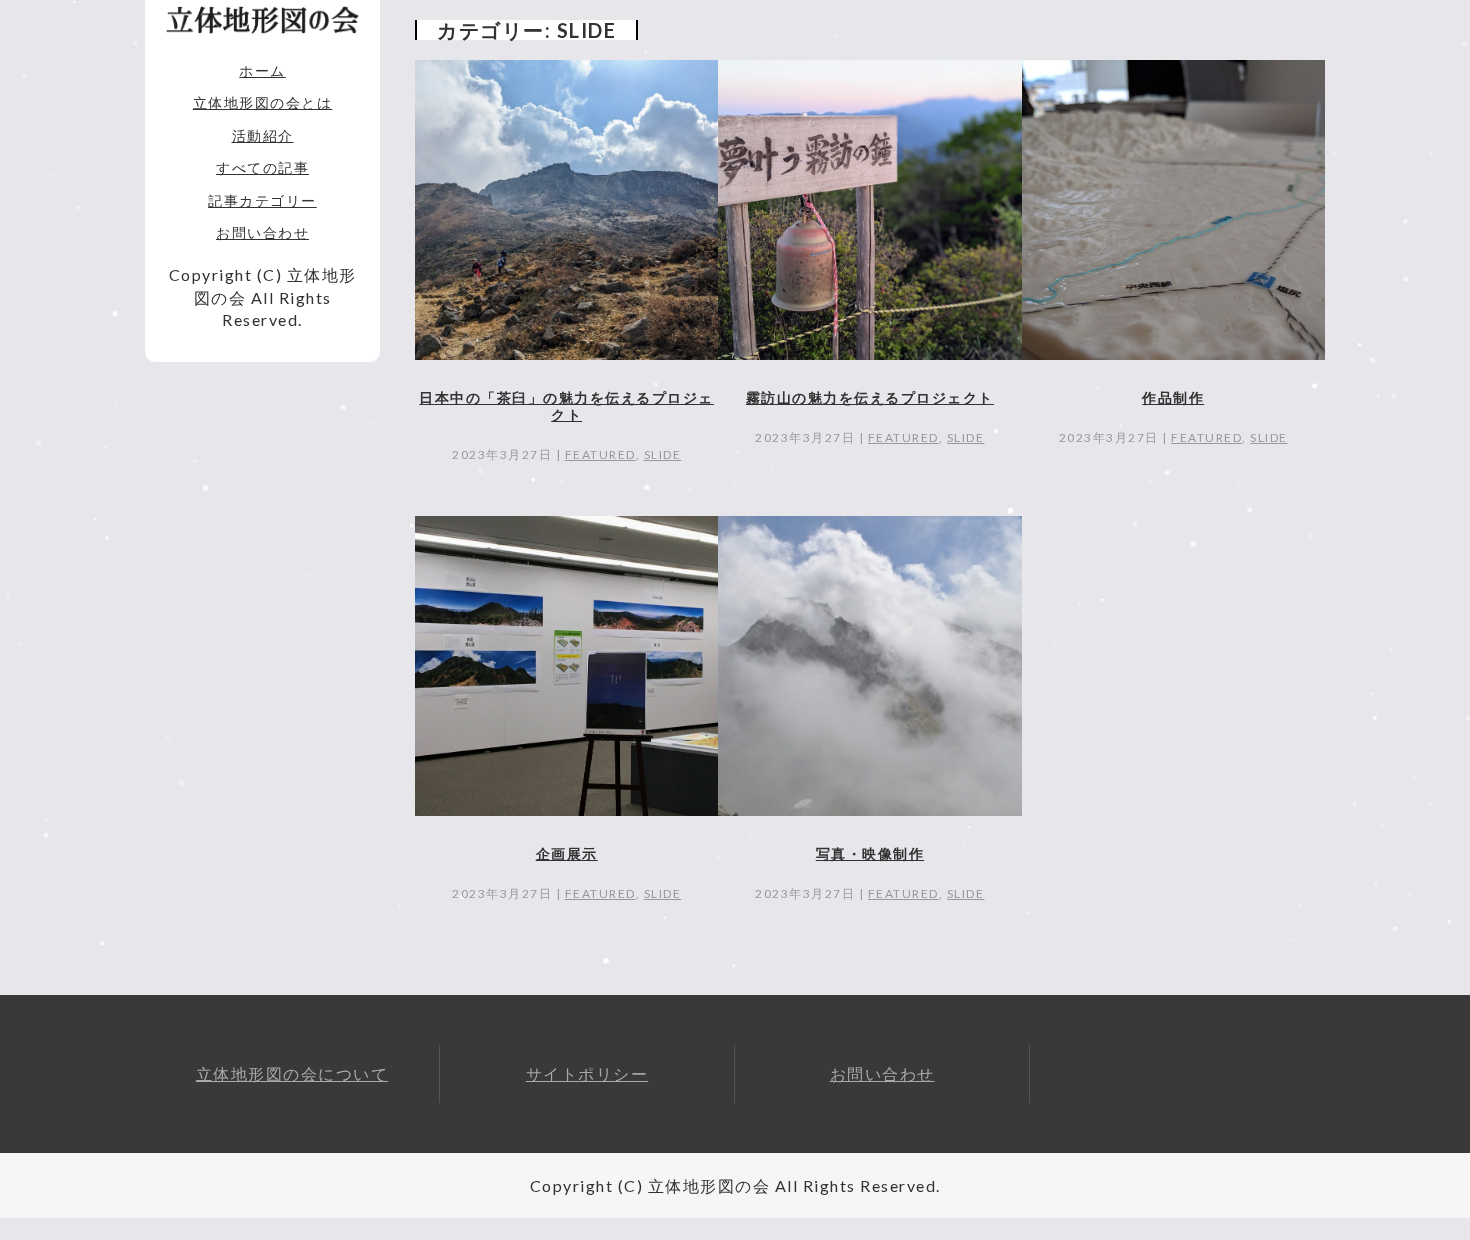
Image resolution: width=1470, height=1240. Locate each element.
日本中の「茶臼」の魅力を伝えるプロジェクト (566, 406)
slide (663, 454)
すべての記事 (262, 167)
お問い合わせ (262, 232)
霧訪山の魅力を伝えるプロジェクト (870, 397)
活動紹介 (263, 135)
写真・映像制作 (870, 853)
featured (600, 454)
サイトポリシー (587, 1073)
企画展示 (567, 853)
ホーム (262, 70)
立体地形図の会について (292, 1073)
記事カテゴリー (262, 200)
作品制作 (1173, 397)
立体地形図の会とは (263, 102)
